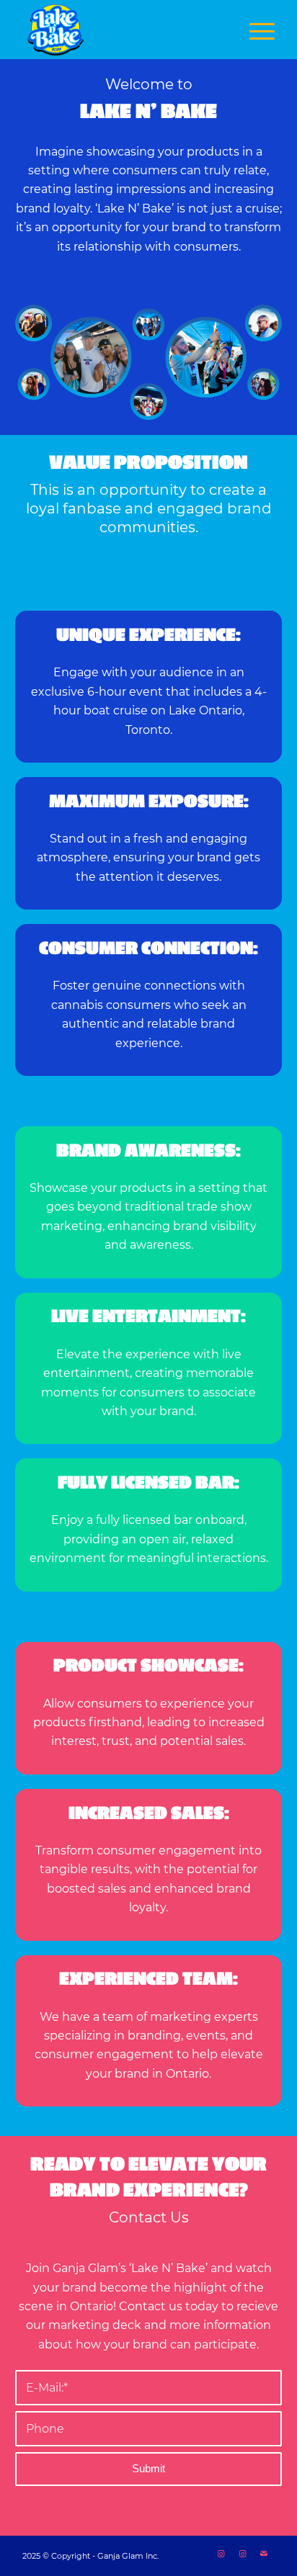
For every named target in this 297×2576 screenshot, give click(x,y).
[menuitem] (255, 30)
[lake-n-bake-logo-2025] (123, 30)
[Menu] (255, 30)
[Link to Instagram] (221, 2554)
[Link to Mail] (264, 2554)
